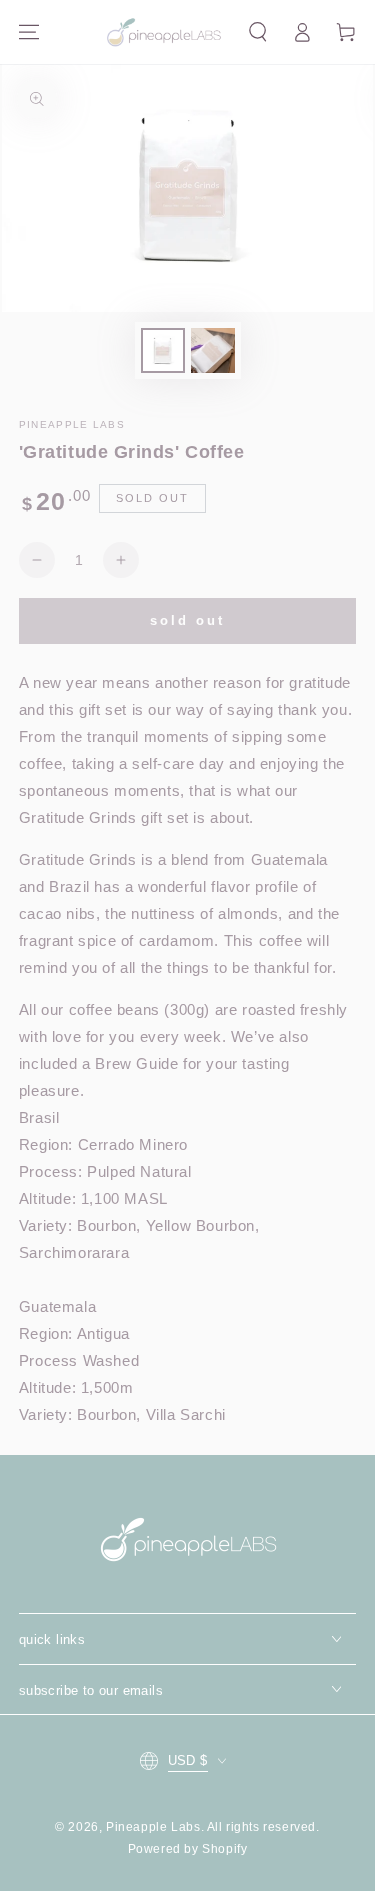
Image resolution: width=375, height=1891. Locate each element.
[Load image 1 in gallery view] (163, 350)
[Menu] (29, 32)
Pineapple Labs (153, 1827)
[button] (258, 32)
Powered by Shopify (188, 1849)
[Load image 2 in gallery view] (213, 350)
